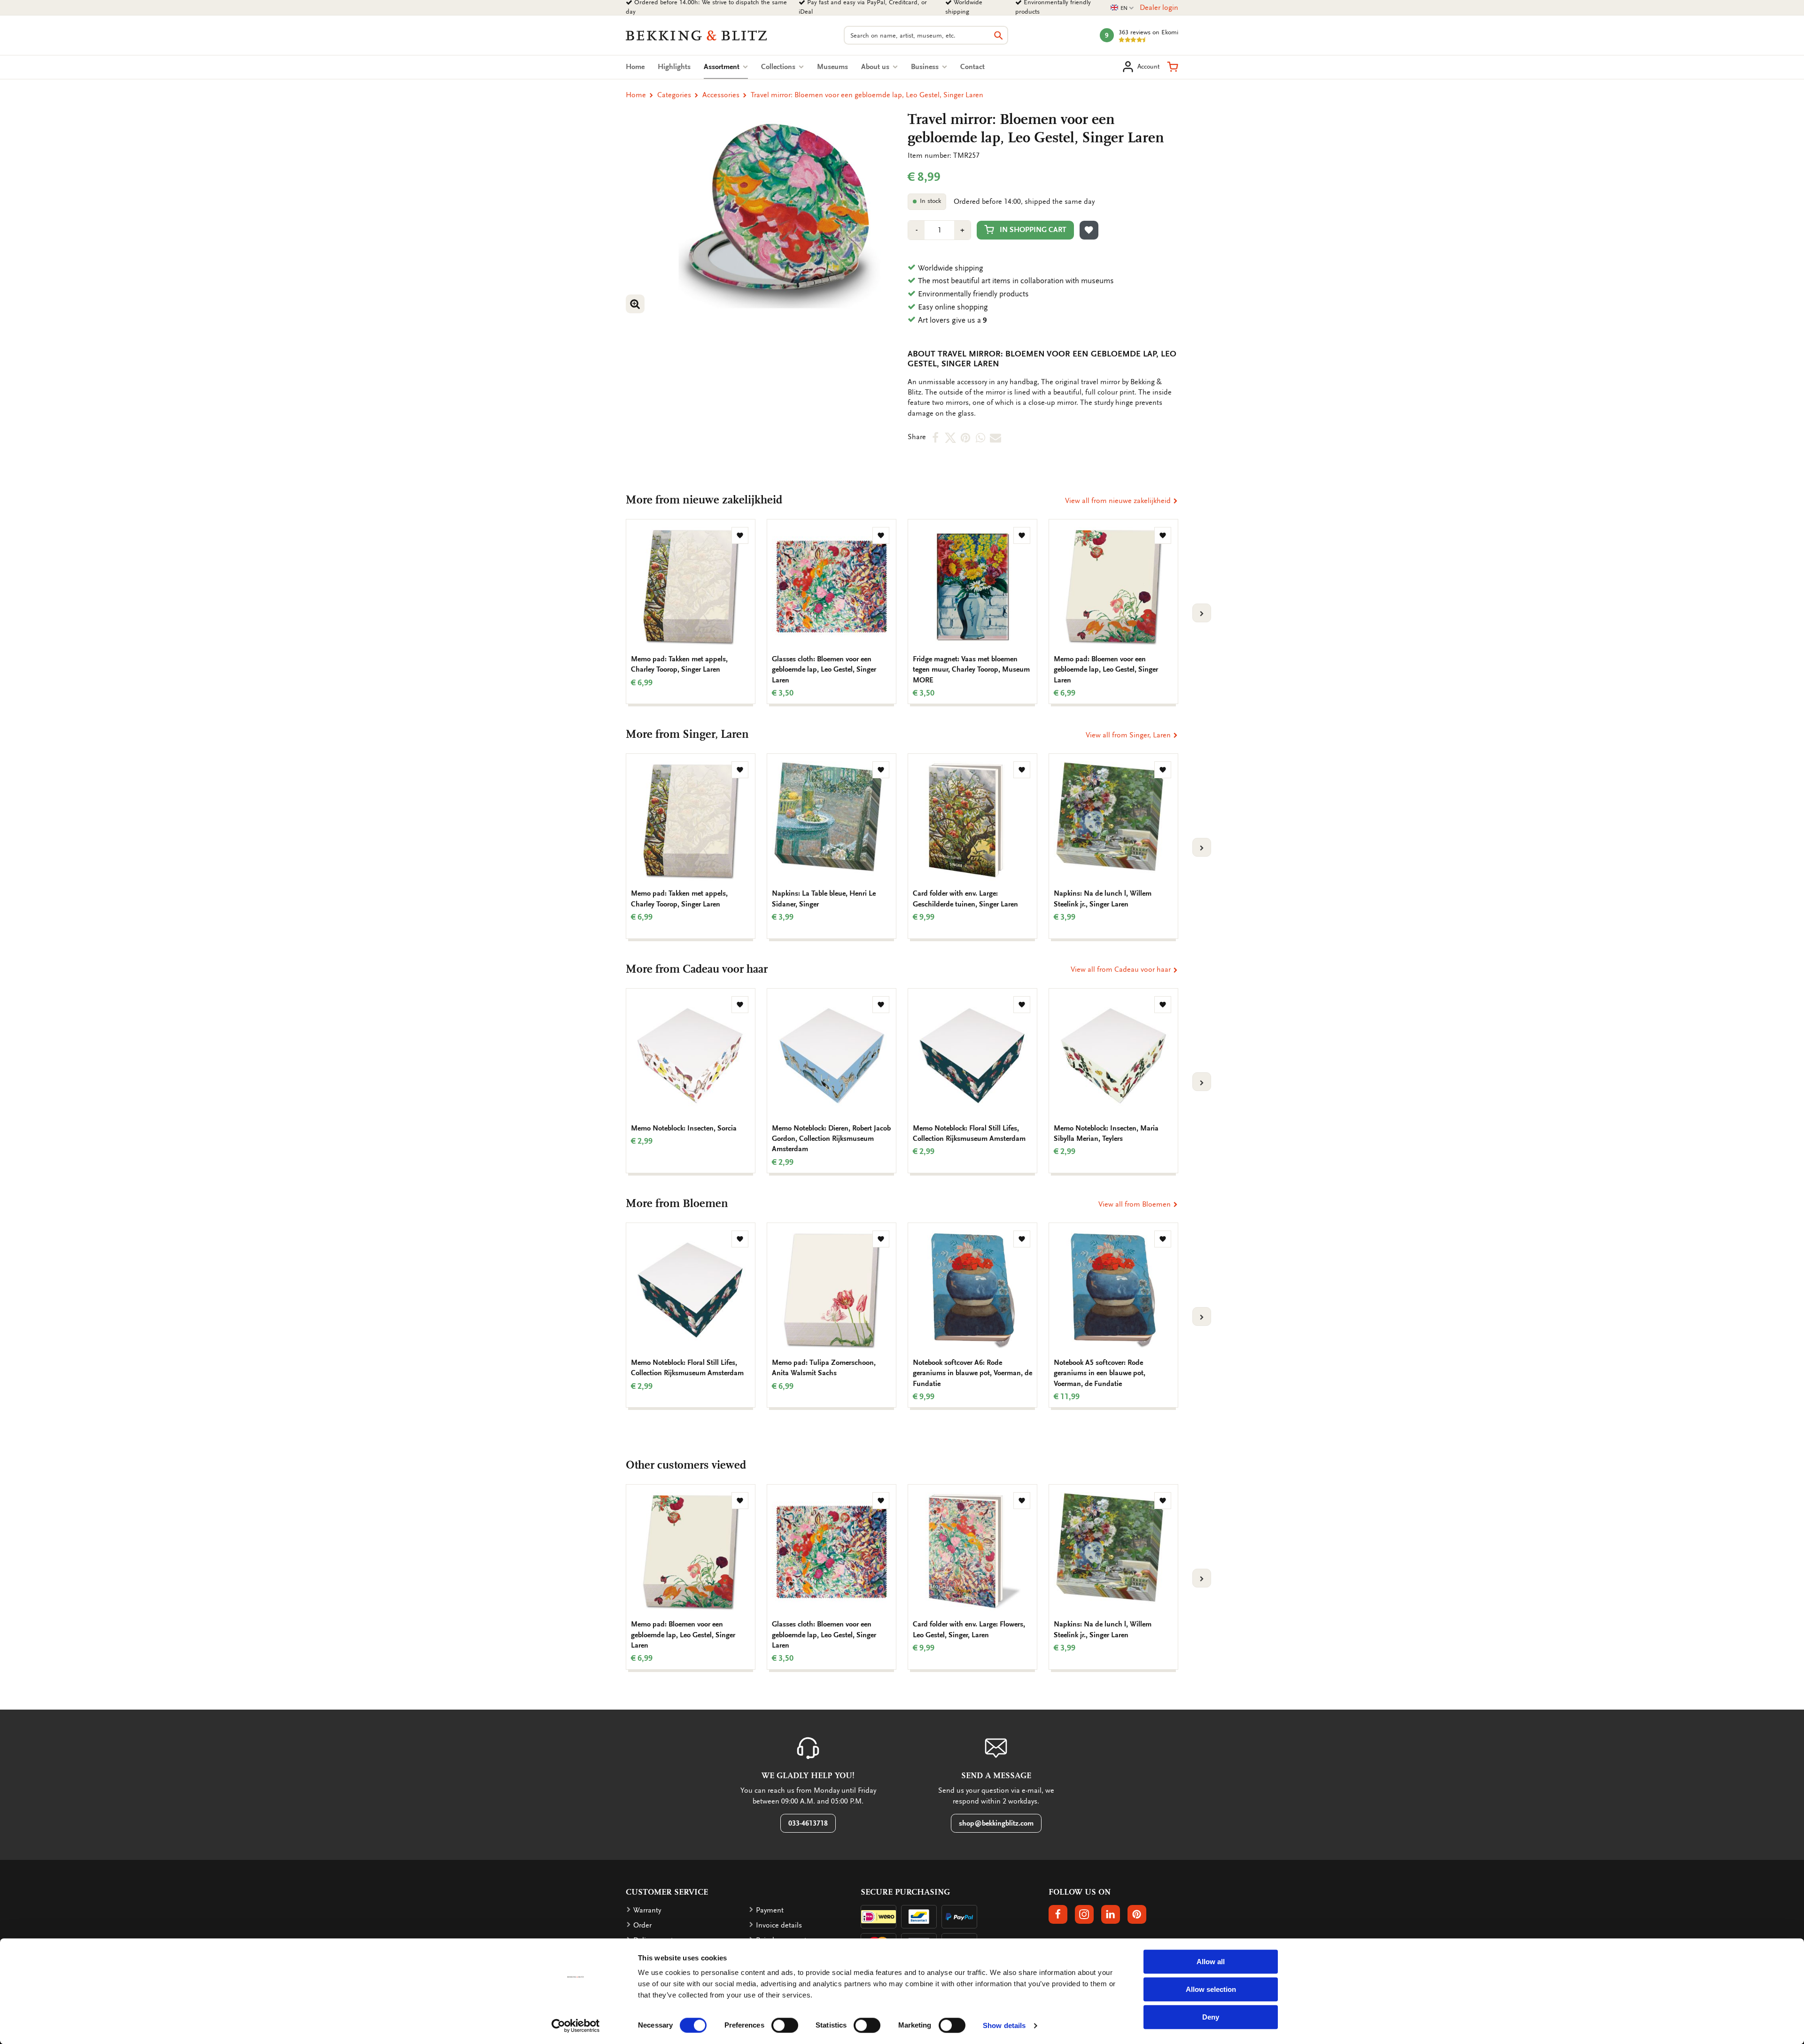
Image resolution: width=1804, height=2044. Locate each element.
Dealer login (1159, 8)
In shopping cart (1033, 230)
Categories (674, 95)
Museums (832, 67)
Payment (770, 1910)
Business (926, 67)
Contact (972, 67)
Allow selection (1211, 1989)
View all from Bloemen (1135, 1204)
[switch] (785, 2025)
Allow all (1211, 1962)
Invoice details (779, 1925)
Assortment (726, 67)
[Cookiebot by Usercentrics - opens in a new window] (576, 2026)
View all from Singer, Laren (1129, 735)
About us (876, 67)
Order (642, 1925)
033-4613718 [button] (808, 1823)
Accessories (721, 95)
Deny (1211, 2017)
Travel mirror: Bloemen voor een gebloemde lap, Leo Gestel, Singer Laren (867, 95)
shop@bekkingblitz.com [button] (996, 1823)
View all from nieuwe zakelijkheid (1119, 501)
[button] (1173, 67)
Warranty (647, 1910)
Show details (1004, 2025)
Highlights (674, 67)
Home (635, 67)
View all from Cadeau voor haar (1122, 969)
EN (1122, 8)
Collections (779, 67)
